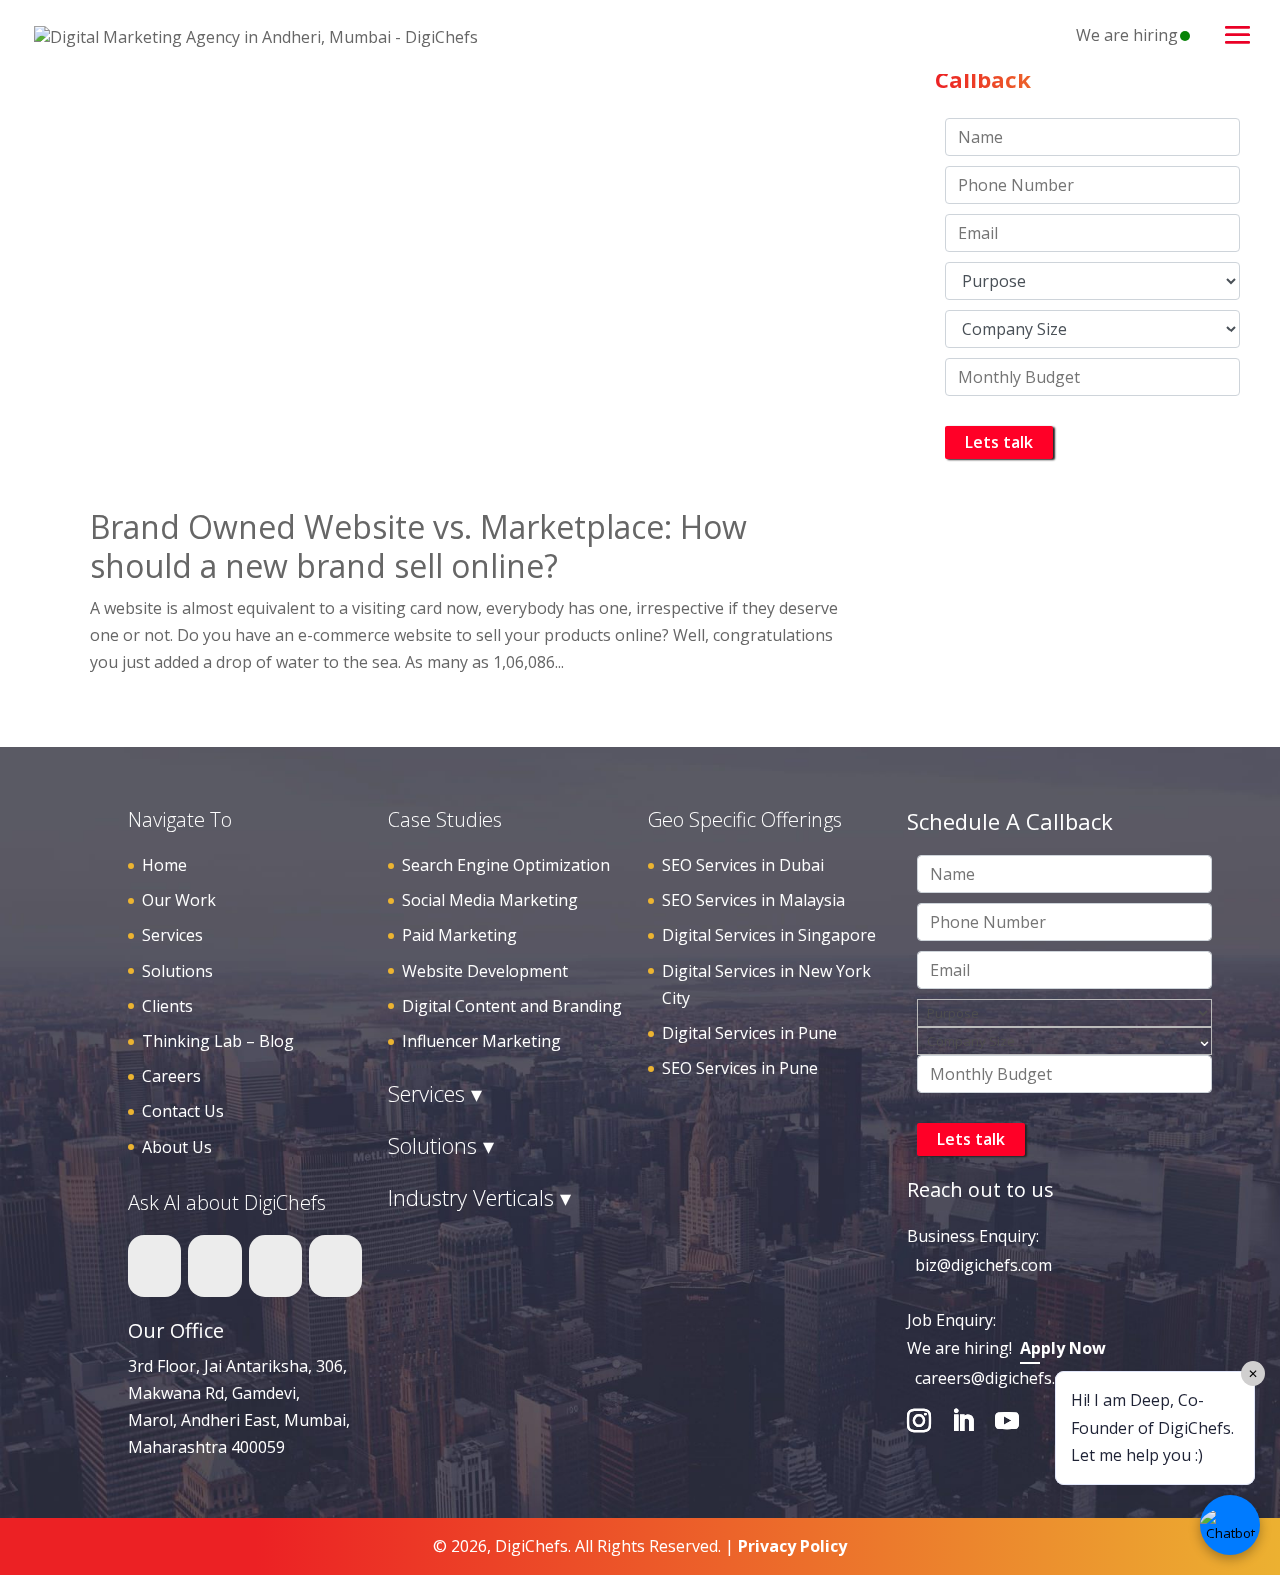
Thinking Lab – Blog (218, 1041)
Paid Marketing (459, 935)
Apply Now (1063, 1348)
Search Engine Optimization (506, 865)
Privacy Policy (792, 1546)
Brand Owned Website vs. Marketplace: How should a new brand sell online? (418, 545)
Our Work (179, 900)
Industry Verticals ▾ (479, 1197)
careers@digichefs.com (1000, 1378)
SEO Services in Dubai (743, 865)
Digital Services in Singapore (769, 935)
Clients (167, 1006)
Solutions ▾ (441, 1145)
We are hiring (1127, 35)
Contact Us (183, 1111)
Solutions (177, 971)
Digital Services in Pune (749, 1033)
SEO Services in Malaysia (753, 900)
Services (172, 935)
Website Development (485, 971)
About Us (177, 1147)
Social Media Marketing (490, 900)
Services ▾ (435, 1093)
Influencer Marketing (481, 1041)
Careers (171, 1076)
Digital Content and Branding (512, 1006)
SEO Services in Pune (740, 1068)
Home (164, 865)
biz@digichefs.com (983, 1265)
